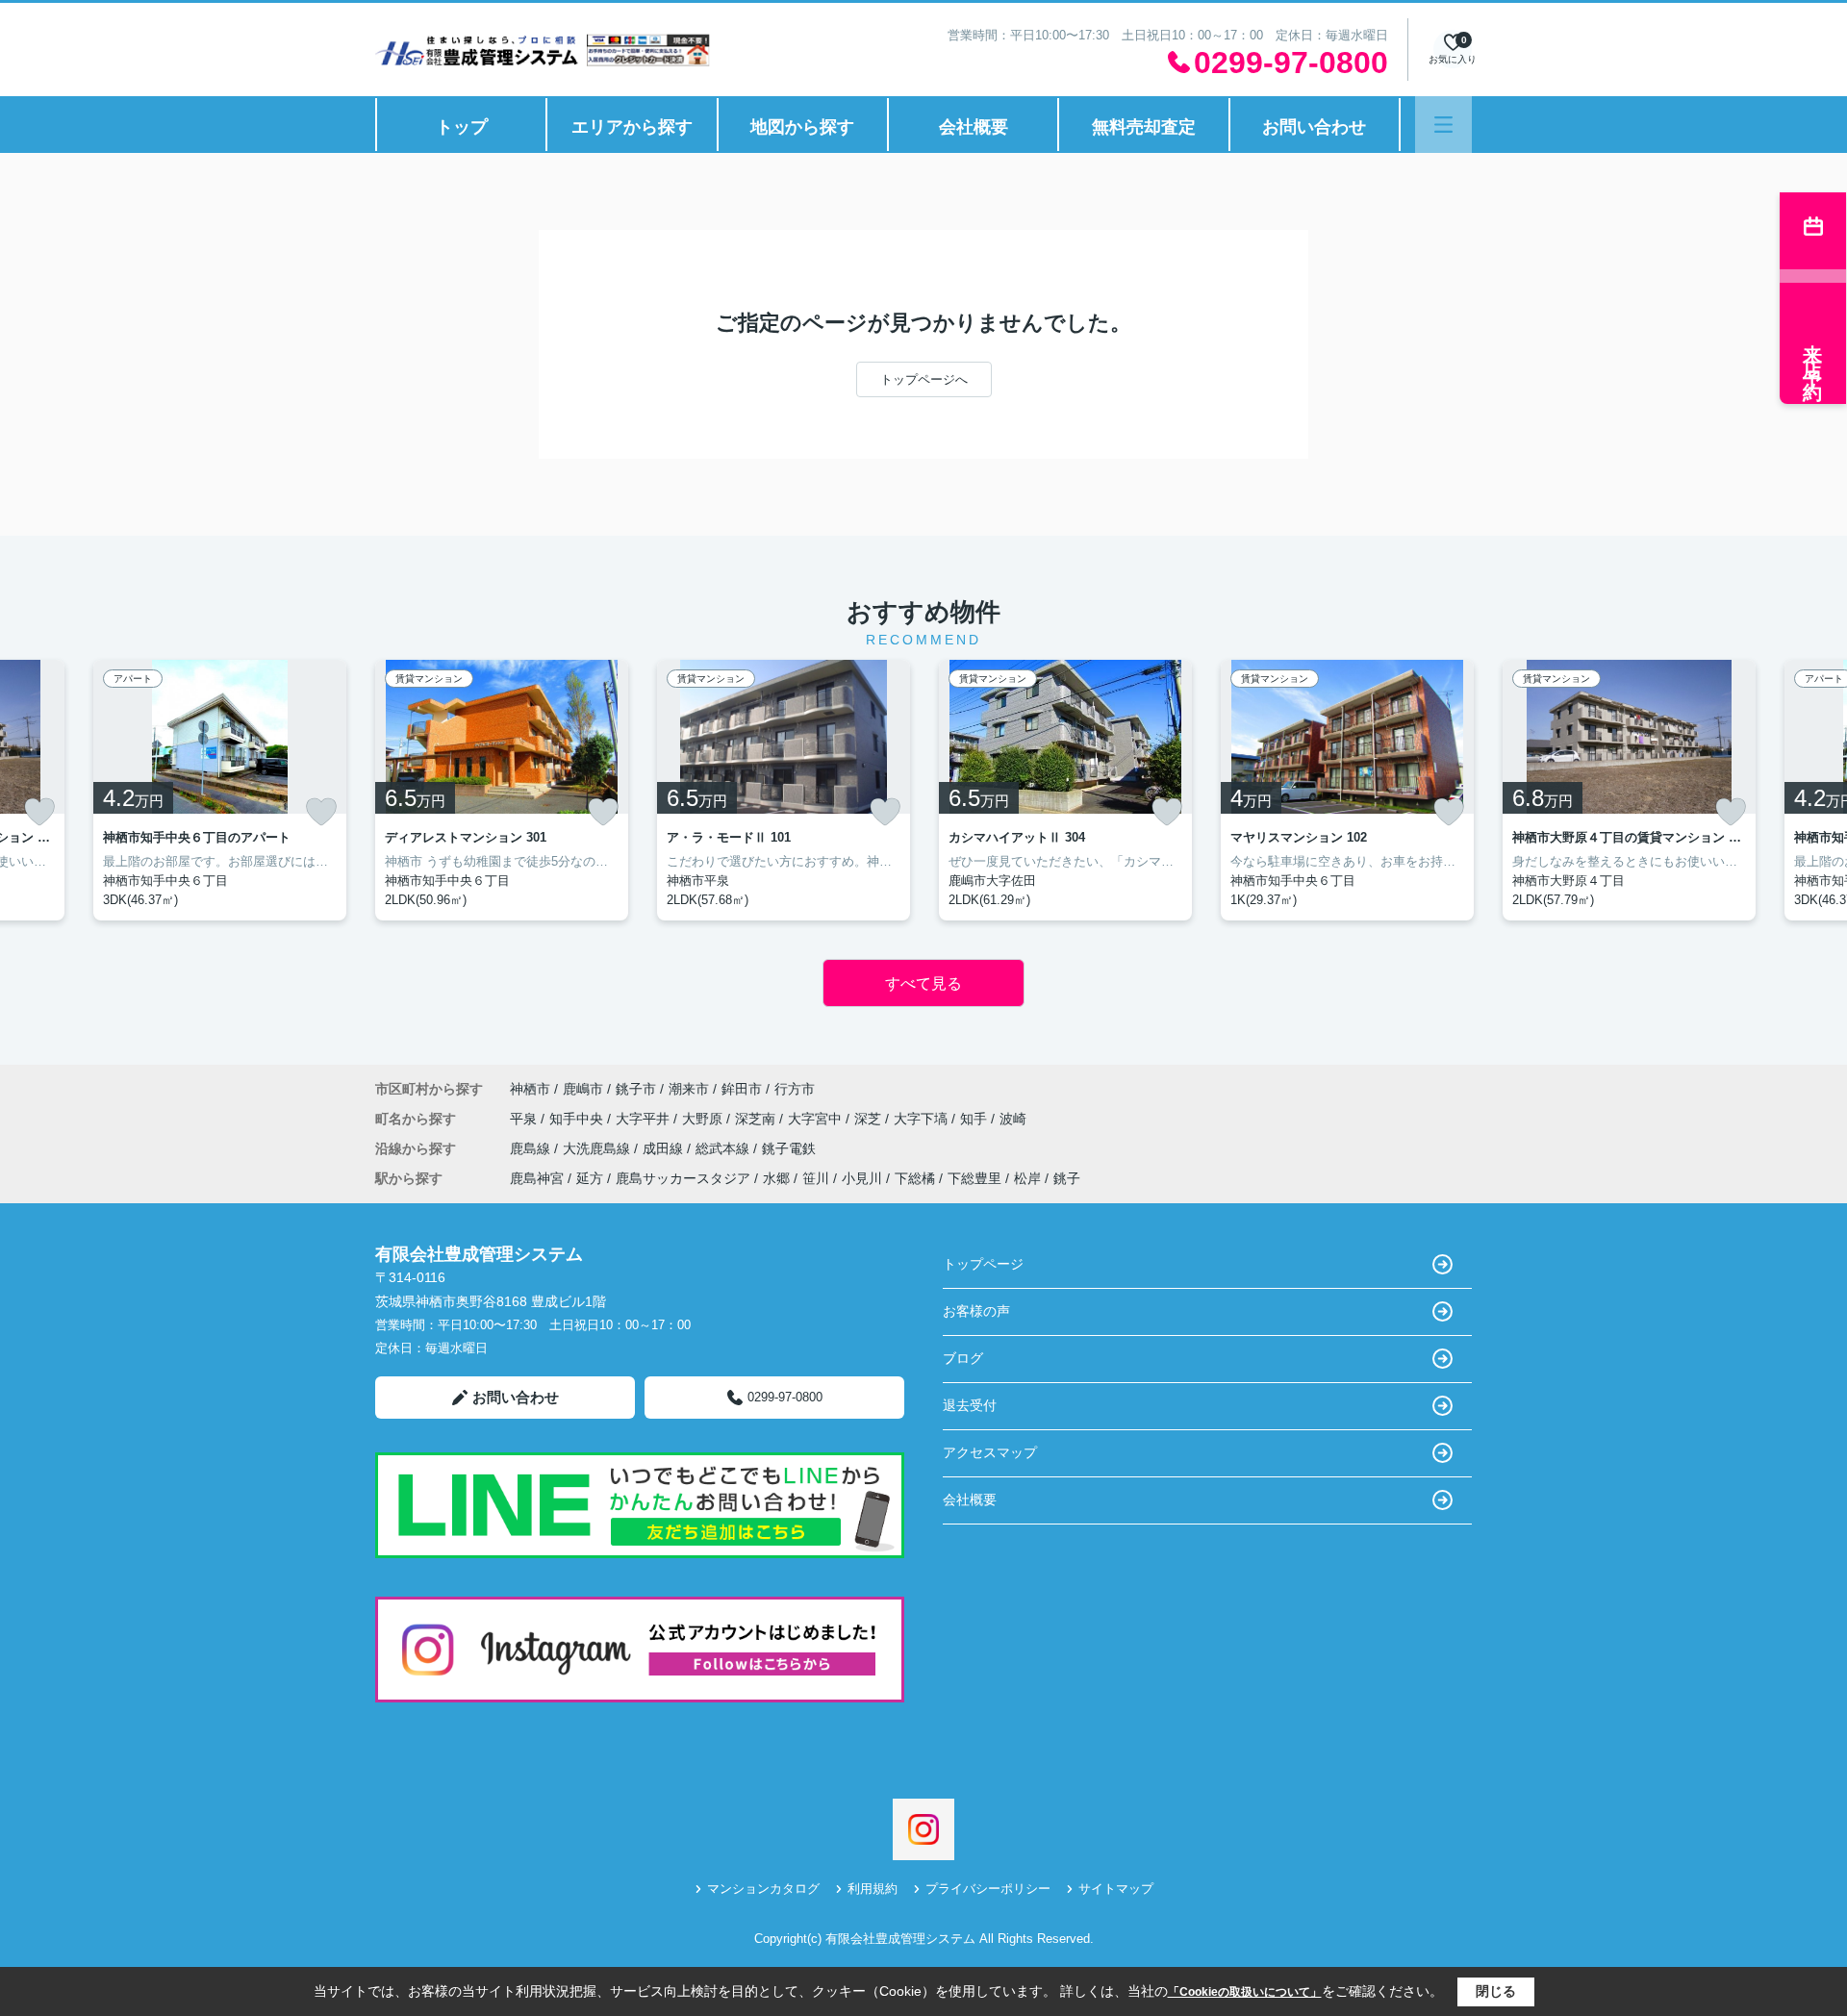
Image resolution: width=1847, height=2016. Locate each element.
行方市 (795, 1089)
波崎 (1013, 1119)
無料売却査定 (1144, 127)
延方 (590, 1178)
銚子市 (636, 1089)
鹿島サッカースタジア (683, 1178)
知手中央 (578, 1119)
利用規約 (873, 1889)
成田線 (665, 1148)
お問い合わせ (1314, 127)
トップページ (983, 1264)
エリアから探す (632, 127)
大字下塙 (923, 1119)
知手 (975, 1119)
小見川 (862, 1178)
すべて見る (923, 983)
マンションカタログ (763, 1889)
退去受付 (970, 1405)
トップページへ (924, 379)
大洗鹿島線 (598, 1148)
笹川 (816, 1178)
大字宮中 (817, 1119)
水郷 (776, 1178)
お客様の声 (976, 1311)
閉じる (1496, 1991)
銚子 (1067, 1178)
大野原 (704, 1119)
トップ (462, 127)
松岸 (1027, 1178)
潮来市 (689, 1089)
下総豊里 (974, 1178)
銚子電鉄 (789, 1148)
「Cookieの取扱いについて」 (1245, 1992)
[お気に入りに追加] (39, 812)
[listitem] (502, 790)
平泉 (525, 1119)
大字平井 (645, 1119)
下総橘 (915, 1178)
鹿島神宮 (537, 1178)
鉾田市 (742, 1089)
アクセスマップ (990, 1452)
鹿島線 (532, 1148)
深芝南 (757, 1119)
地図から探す (802, 127)
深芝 (870, 1119)
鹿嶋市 (583, 1089)
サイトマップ (1116, 1889)
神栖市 (530, 1089)
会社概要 (974, 127)
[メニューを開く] (1443, 125)
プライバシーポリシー (988, 1889)
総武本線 (724, 1148)
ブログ (963, 1358)
